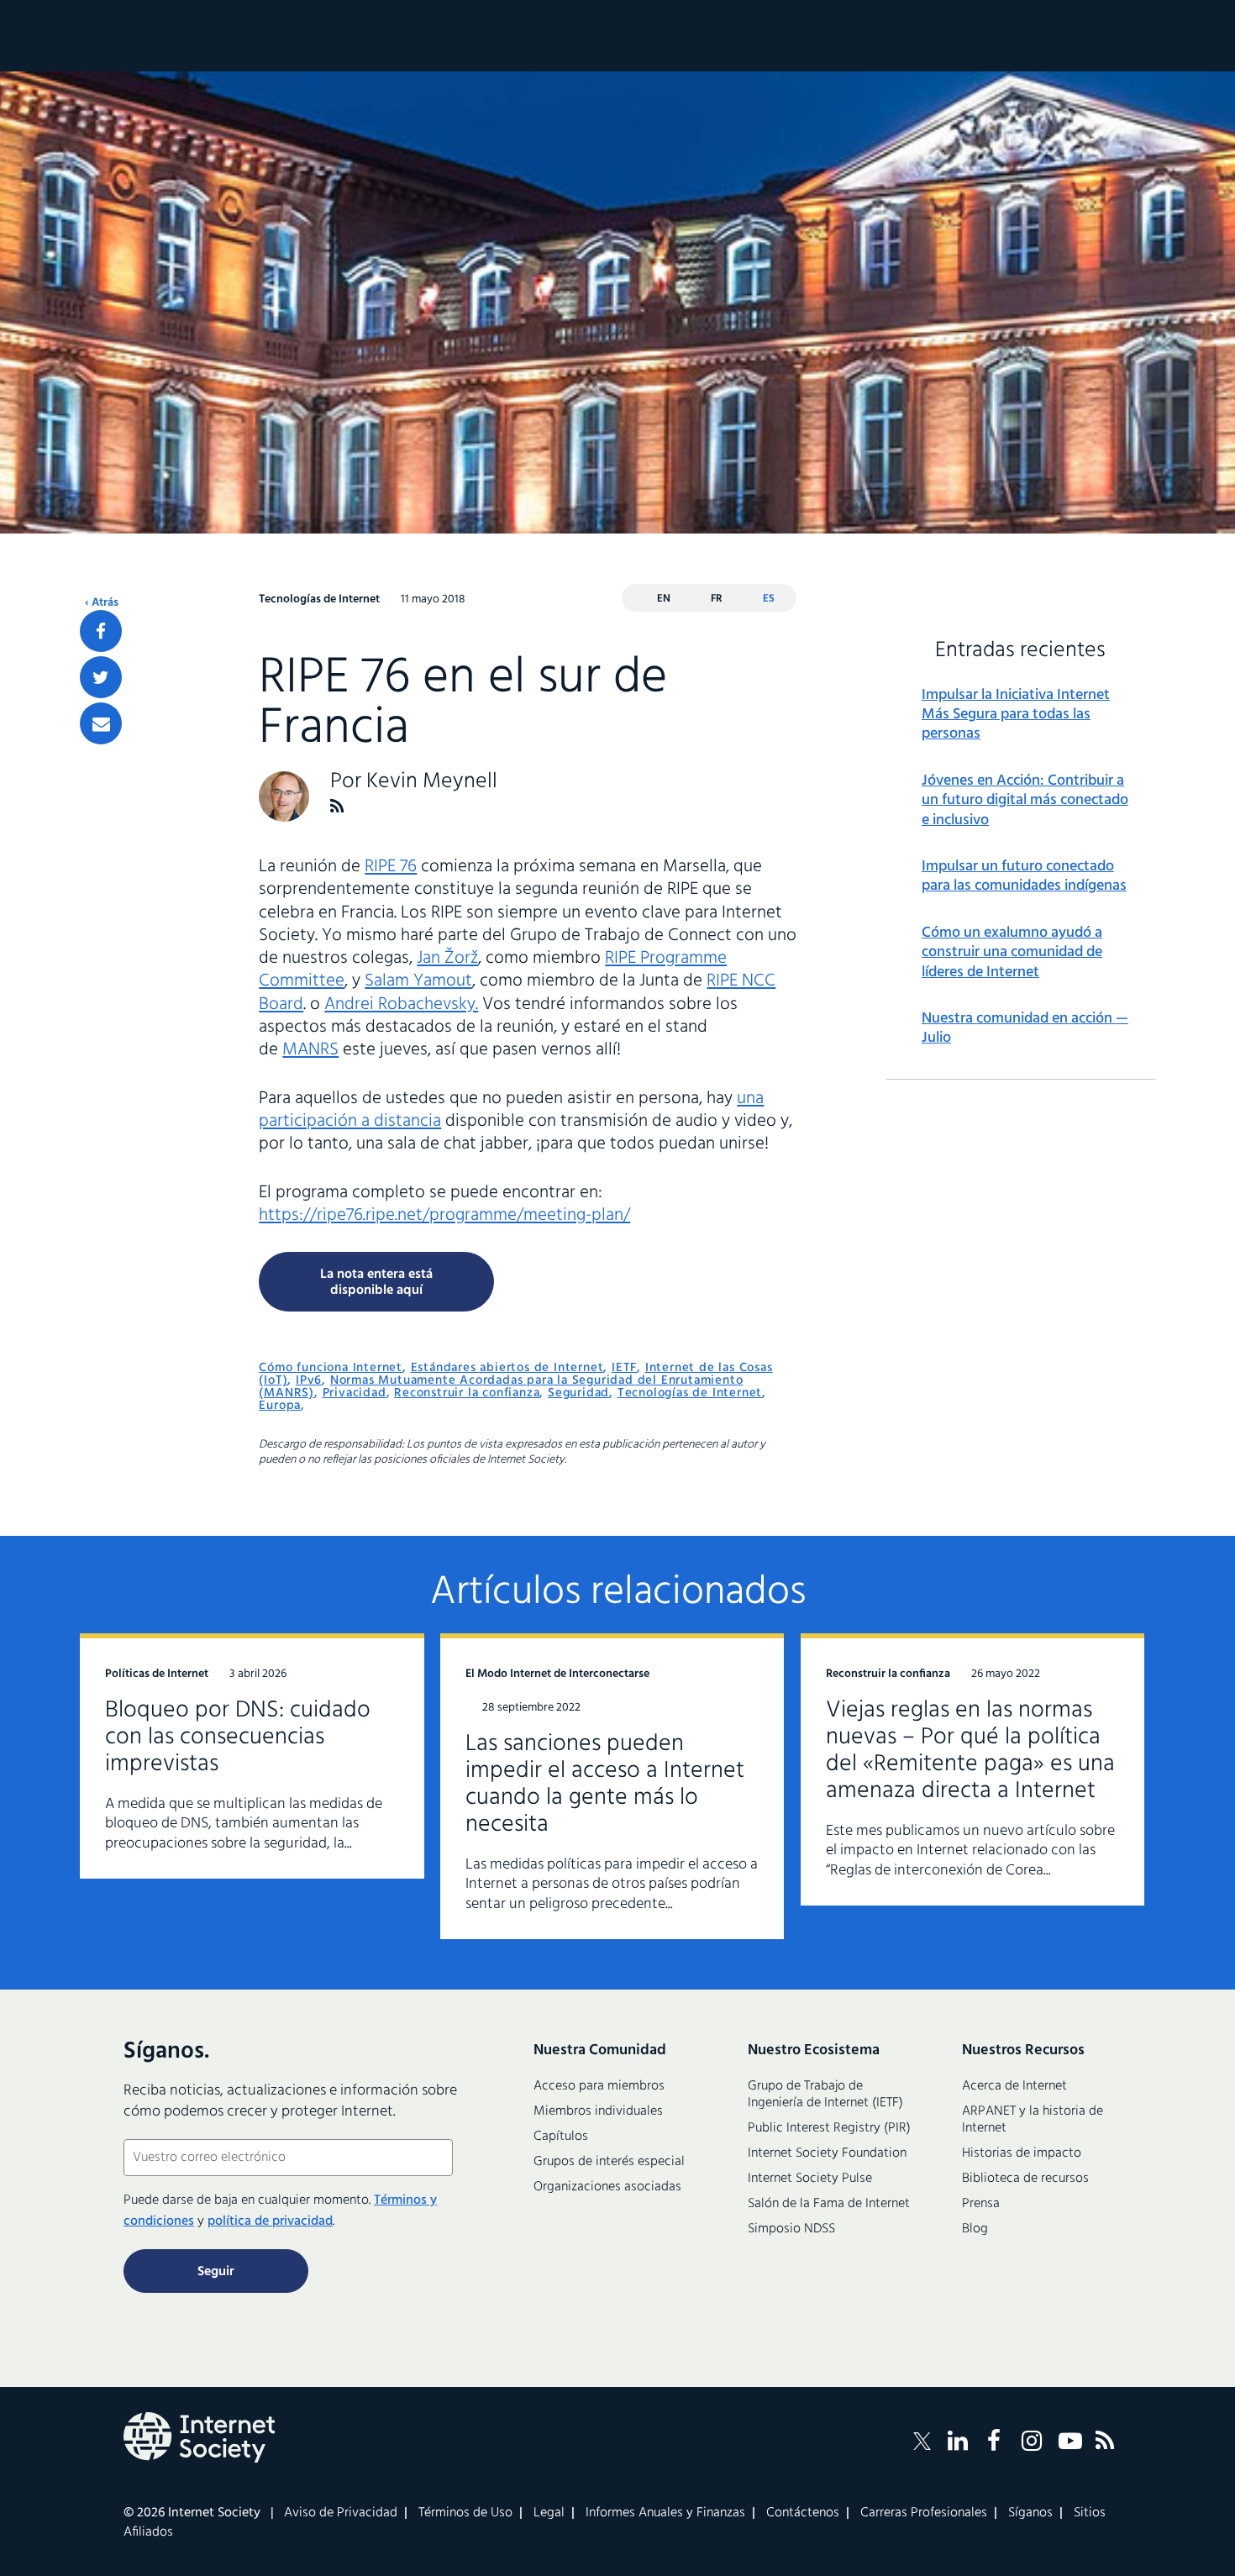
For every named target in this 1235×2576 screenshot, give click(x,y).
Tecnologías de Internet (690, 1393)
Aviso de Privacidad (341, 2513)
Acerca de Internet (1014, 2086)
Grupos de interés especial (609, 2162)
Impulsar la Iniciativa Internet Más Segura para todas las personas (1016, 715)
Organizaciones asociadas (607, 2187)
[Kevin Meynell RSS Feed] (337, 806)
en (664, 599)
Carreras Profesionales (924, 2513)
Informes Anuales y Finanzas (665, 2513)
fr (717, 599)
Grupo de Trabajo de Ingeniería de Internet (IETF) (825, 2095)
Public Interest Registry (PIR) (829, 2128)
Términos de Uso (465, 2513)
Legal (549, 2513)
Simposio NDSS (791, 2229)
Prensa (981, 2204)
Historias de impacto (1022, 2153)
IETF (624, 1368)
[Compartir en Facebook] (101, 631)
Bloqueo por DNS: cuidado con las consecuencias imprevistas (238, 1737)
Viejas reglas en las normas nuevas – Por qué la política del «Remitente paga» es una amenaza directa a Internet (970, 1751)
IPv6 (309, 1380)
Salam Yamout (418, 981)
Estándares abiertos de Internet (507, 1368)
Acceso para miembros (599, 2086)
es (769, 599)
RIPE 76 (391, 867)
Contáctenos (803, 2513)
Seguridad (578, 1393)
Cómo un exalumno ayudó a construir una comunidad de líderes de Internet (1012, 953)
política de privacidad (270, 2221)
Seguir (216, 2272)
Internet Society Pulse (810, 2179)
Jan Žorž (447, 958)
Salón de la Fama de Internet (829, 2204)
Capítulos (561, 2137)
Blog (975, 2229)
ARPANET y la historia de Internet (1033, 2120)
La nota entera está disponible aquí (376, 1283)
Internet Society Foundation (827, 2153)
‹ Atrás (102, 603)
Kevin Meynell (432, 782)
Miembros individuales (598, 2111)
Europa (280, 1406)
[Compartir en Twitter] (101, 677)
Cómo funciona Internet (331, 1368)
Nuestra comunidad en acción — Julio (1025, 1029)
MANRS (310, 1050)
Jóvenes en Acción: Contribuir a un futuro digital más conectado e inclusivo (1025, 801)
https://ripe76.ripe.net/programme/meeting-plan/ (444, 1215)
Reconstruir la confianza (467, 1393)
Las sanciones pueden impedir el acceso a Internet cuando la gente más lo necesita (605, 1784)
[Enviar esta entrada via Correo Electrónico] (101, 723)
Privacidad (355, 1393)
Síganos (1030, 2513)
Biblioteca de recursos (1025, 2179)
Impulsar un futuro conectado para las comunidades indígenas (1024, 877)
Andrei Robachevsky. (401, 1004)
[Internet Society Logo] (199, 2437)
